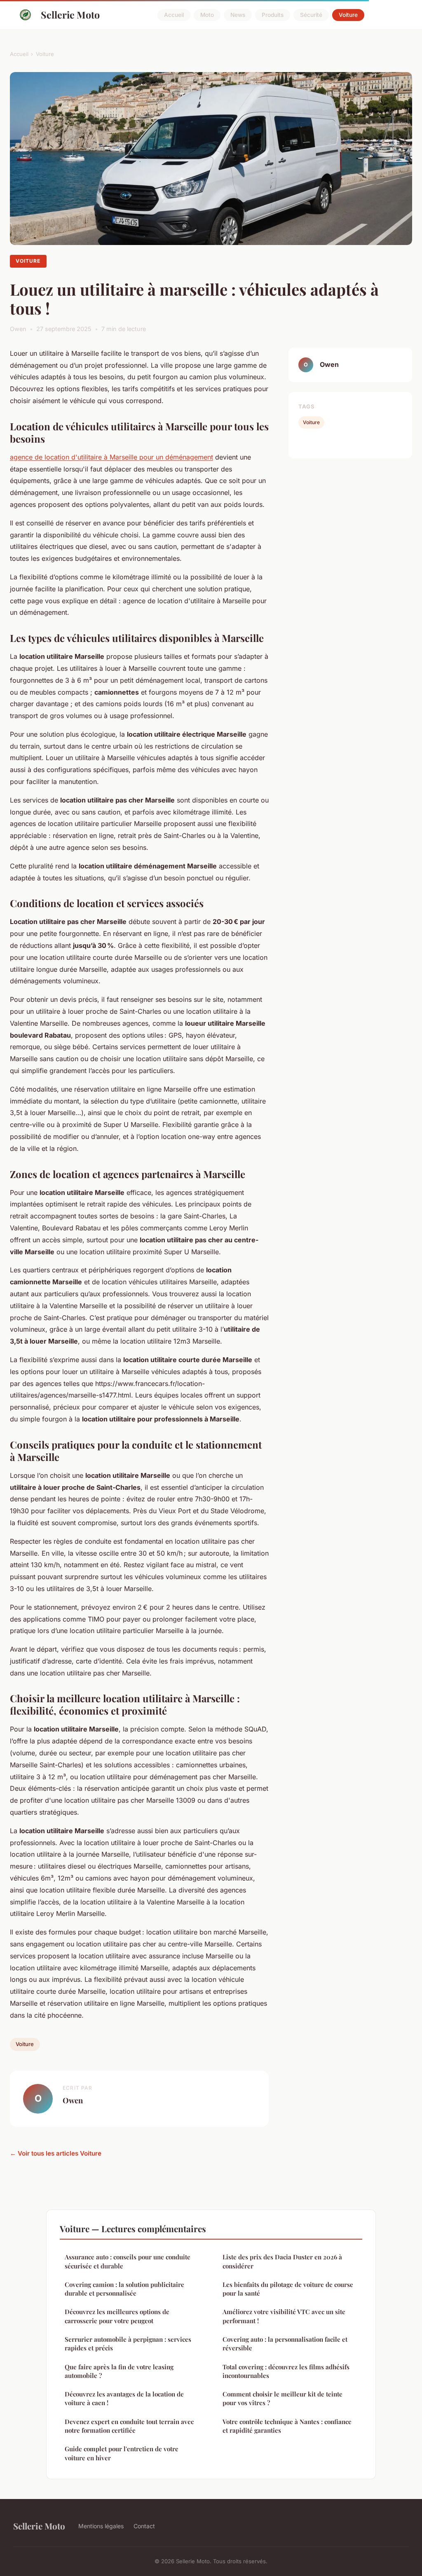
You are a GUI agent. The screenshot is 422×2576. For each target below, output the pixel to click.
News (238, 15)
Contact (144, 2526)
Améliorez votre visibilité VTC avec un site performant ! (284, 2316)
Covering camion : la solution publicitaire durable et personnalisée (124, 2289)
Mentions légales (101, 2526)
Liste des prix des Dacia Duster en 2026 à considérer (282, 2261)
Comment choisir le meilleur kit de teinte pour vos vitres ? (283, 2398)
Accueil (174, 15)
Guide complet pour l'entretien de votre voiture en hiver (122, 2453)
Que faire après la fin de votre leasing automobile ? (119, 2371)
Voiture (348, 15)
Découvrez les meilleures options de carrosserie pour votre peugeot (117, 2316)
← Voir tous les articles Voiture (56, 2153)
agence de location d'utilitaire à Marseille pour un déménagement (111, 457)
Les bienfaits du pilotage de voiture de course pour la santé (288, 2289)
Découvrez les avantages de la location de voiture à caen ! (124, 2398)
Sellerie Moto (70, 15)
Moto (207, 15)
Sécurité (311, 15)
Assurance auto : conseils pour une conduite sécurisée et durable (128, 2261)
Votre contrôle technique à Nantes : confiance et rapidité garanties (287, 2426)
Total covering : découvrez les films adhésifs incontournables (286, 2371)
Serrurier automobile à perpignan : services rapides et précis (128, 2344)
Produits (273, 15)
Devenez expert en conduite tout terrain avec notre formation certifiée (129, 2426)
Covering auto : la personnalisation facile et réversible (285, 2344)
